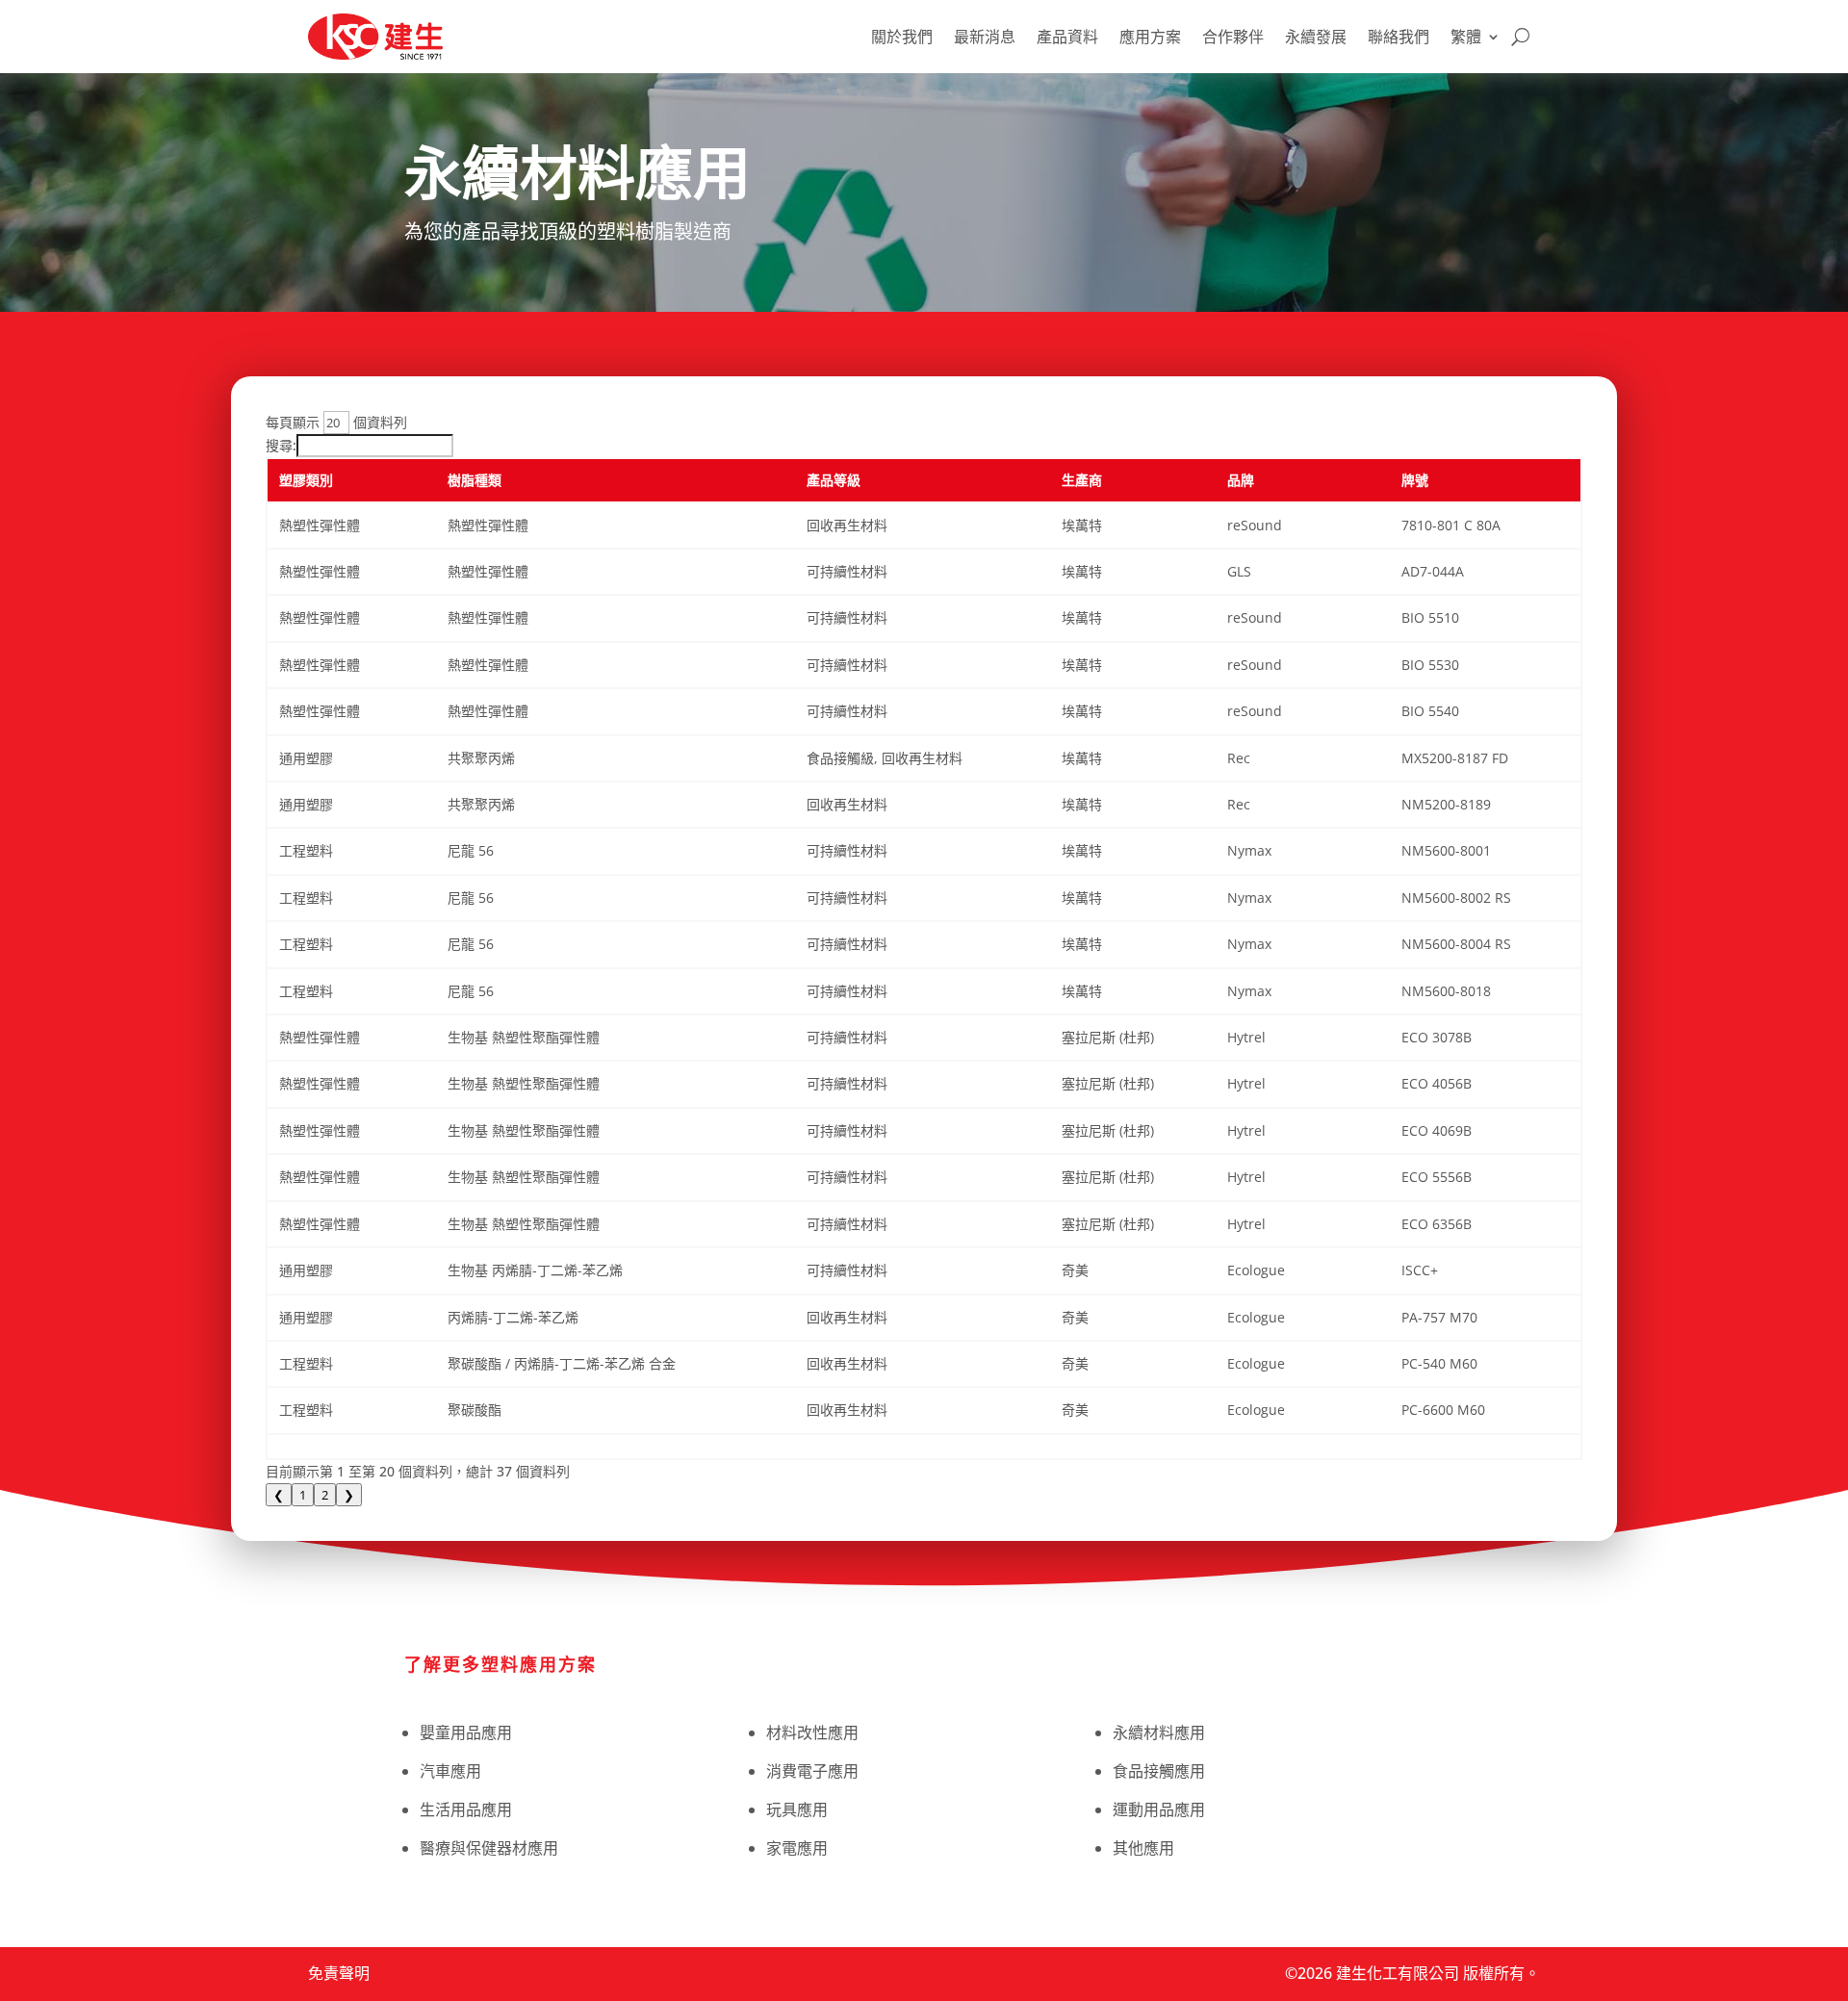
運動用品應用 (1159, 1809)
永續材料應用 (1159, 1732)
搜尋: (281, 445)
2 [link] (325, 1495)
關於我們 (902, 37)
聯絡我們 (1399, 37)
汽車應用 (450, 1771)
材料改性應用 (812, 1732)
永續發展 (1316, 37)
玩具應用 (797, 1809)
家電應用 (797, 1848)
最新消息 (985, 37)
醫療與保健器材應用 (489, 1848)
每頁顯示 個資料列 (336, 422)
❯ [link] (349, 1495)
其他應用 (1143, 1848)
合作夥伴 (1233, 37)
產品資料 (1067, 37)
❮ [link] (279, 1495)
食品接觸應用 (1159, 1771)
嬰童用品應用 (466, 1732)
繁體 (1466, 37)
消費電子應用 (812, 1771)
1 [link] (303, 1495)
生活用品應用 (466, 1809)
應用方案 (1150, 37)
